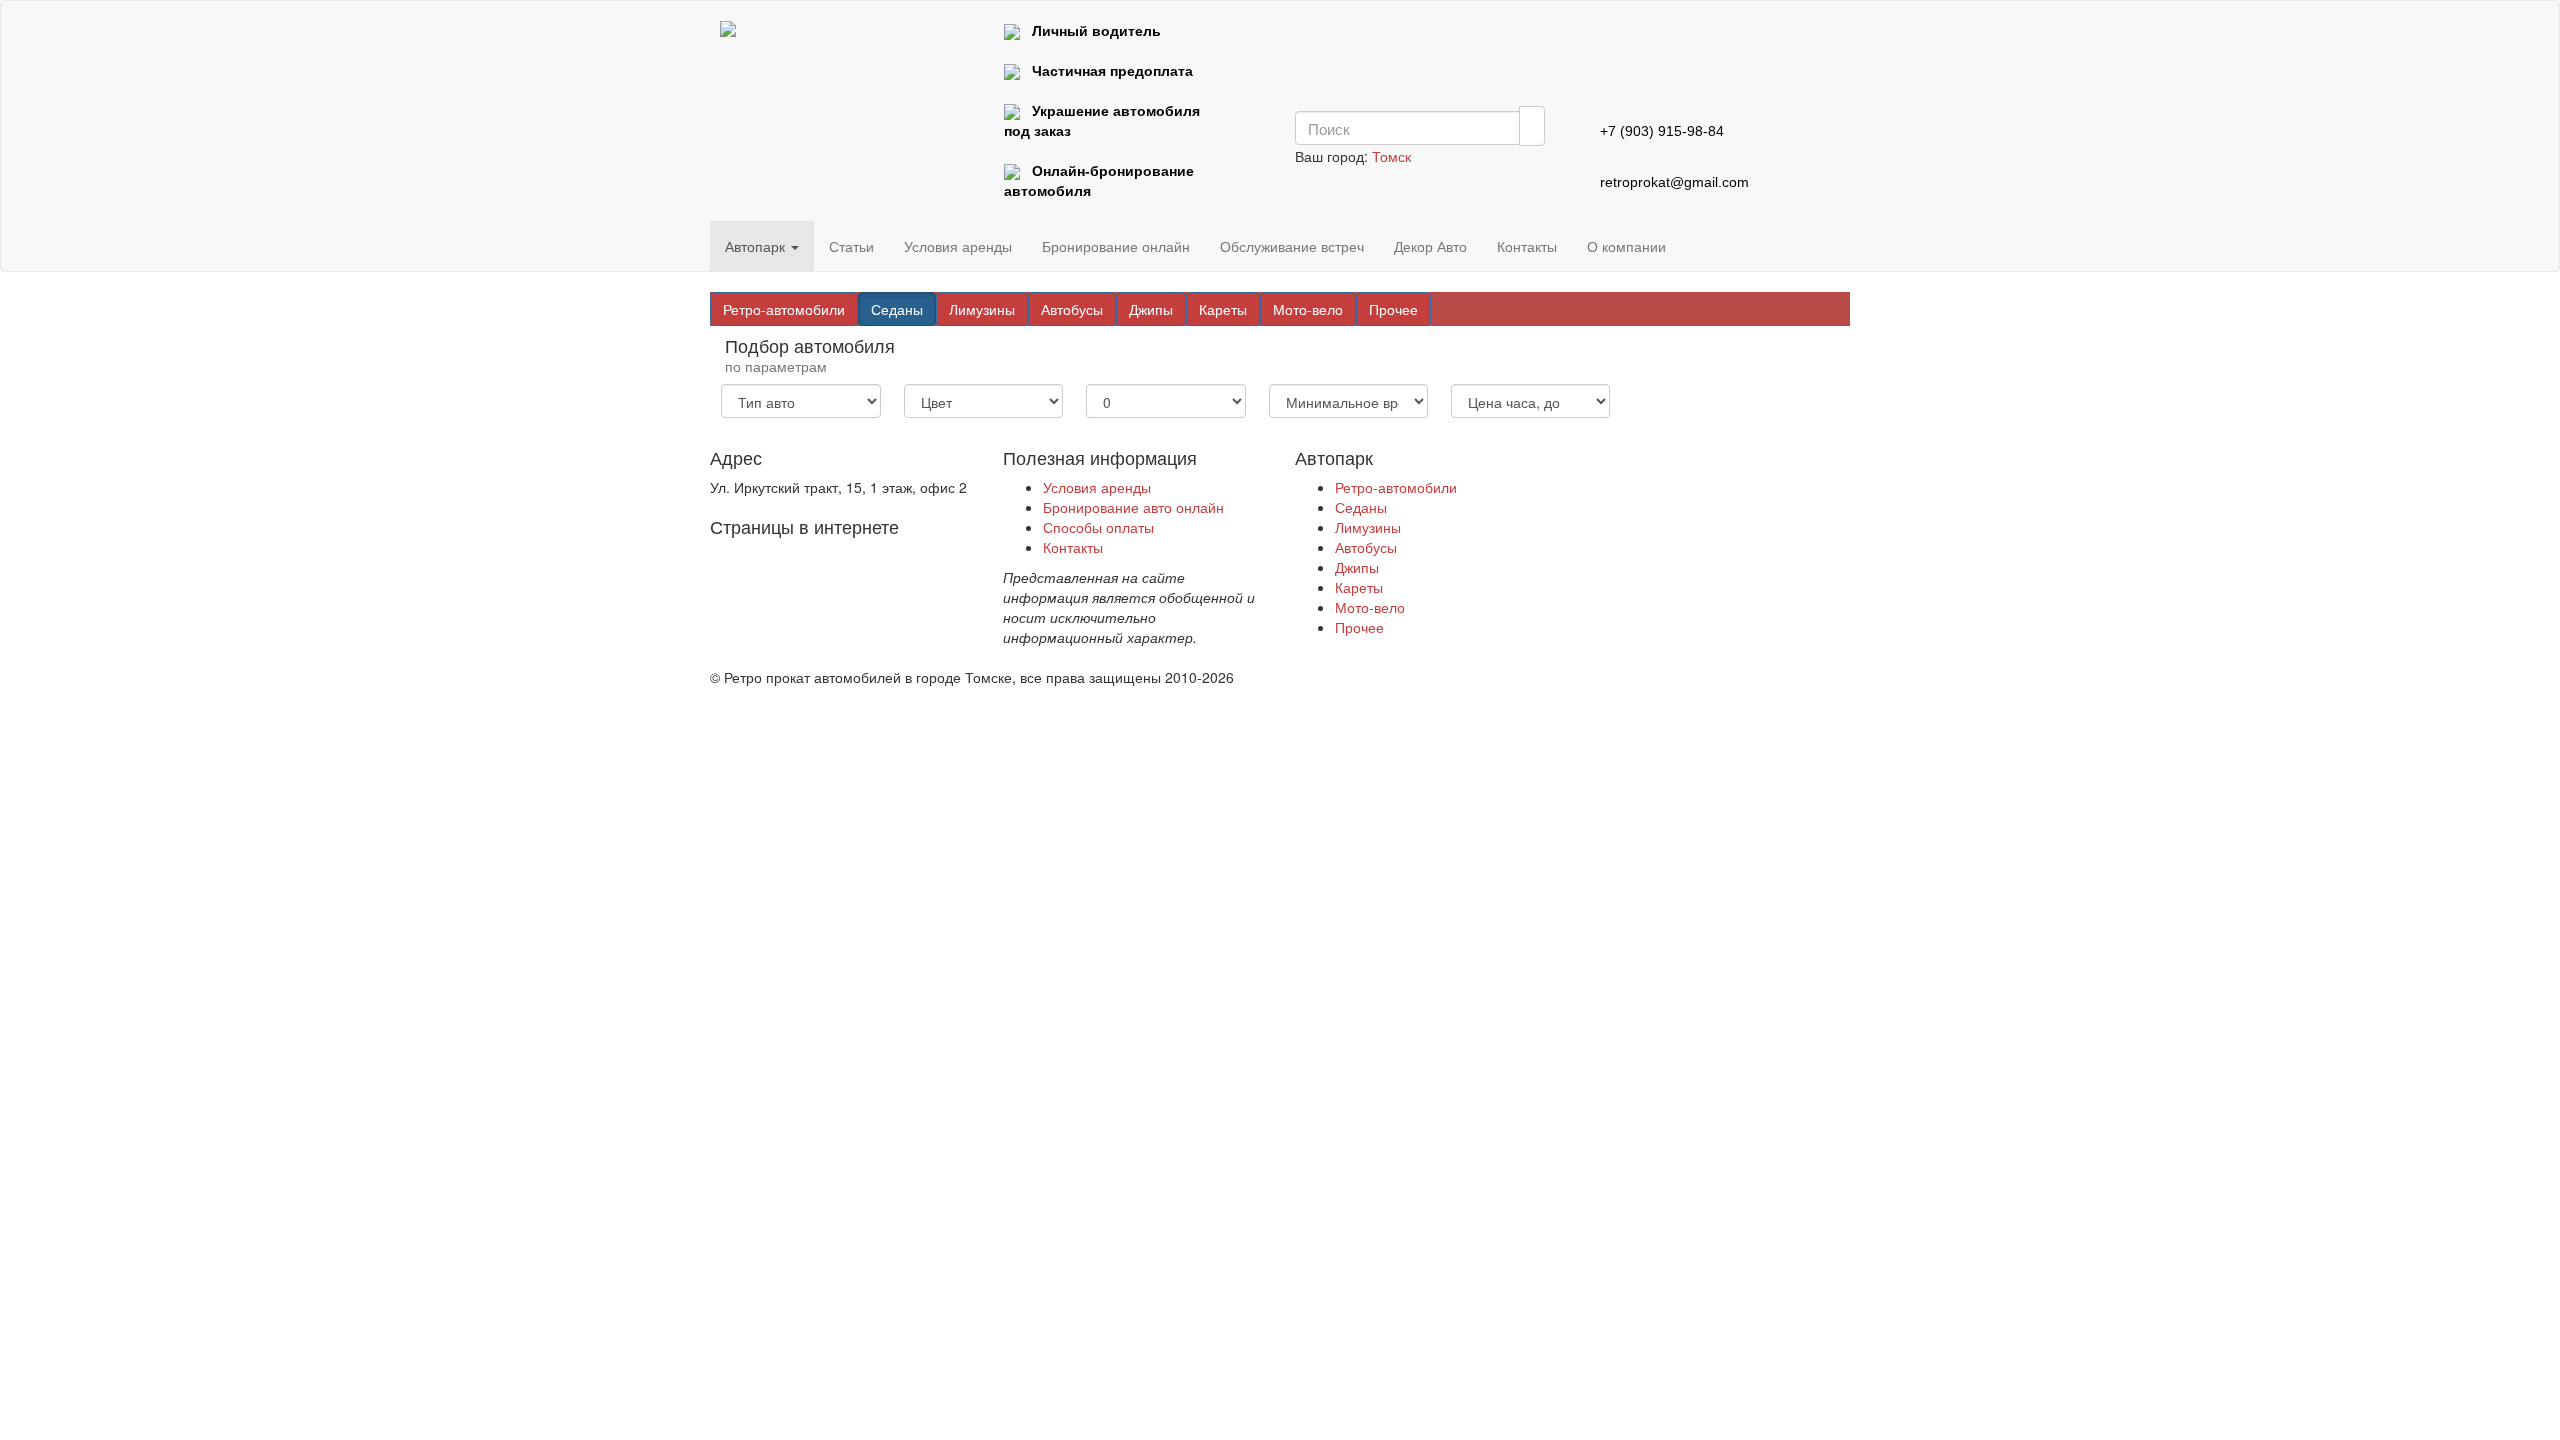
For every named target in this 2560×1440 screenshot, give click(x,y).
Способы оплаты (1098, 527)
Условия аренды (958, 246)
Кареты (1223, 309)
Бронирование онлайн (1116, 246)
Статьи (851, 246)
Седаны (897, 309)
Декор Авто (1430, 246)
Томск (1391, 156)
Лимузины (982, 309)
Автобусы (1072, 309)
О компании (1626, 246)
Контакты (1527, 246)
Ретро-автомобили (784, 309)
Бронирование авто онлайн (1133, 507)
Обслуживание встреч (1292, 246)
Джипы (1151, 309)
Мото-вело (1308, 309)
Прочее (1393, 309)
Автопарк (757, 246)
